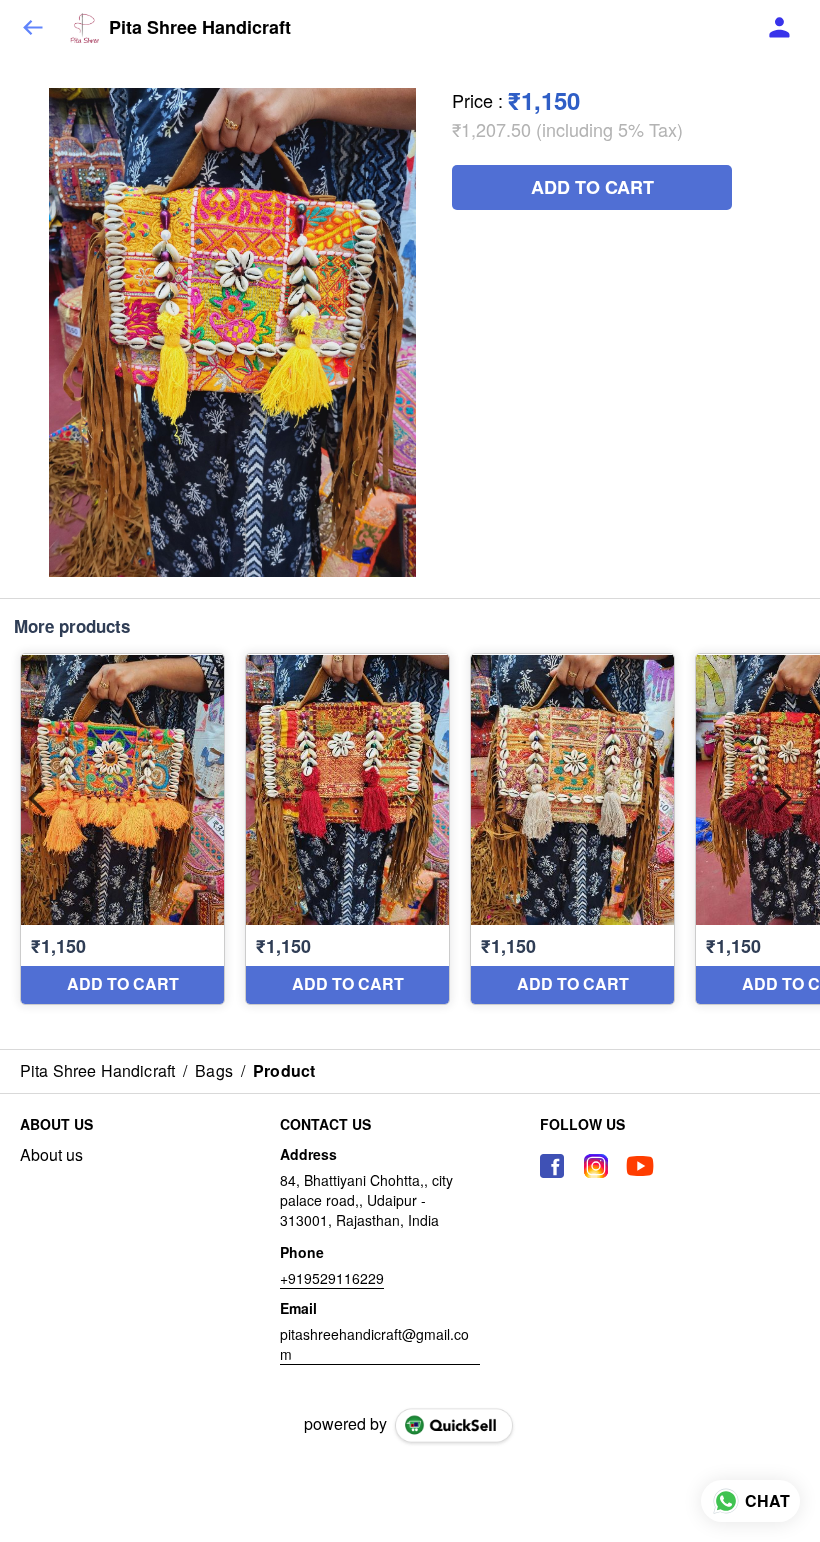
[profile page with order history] (780, 28)
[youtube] (640, 1166)
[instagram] (596, 1166)
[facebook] (552, 1166)
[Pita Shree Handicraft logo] (84, 28)
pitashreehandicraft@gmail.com (374, 1344)
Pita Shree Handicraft (200, 28)
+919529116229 (332, 1278)
